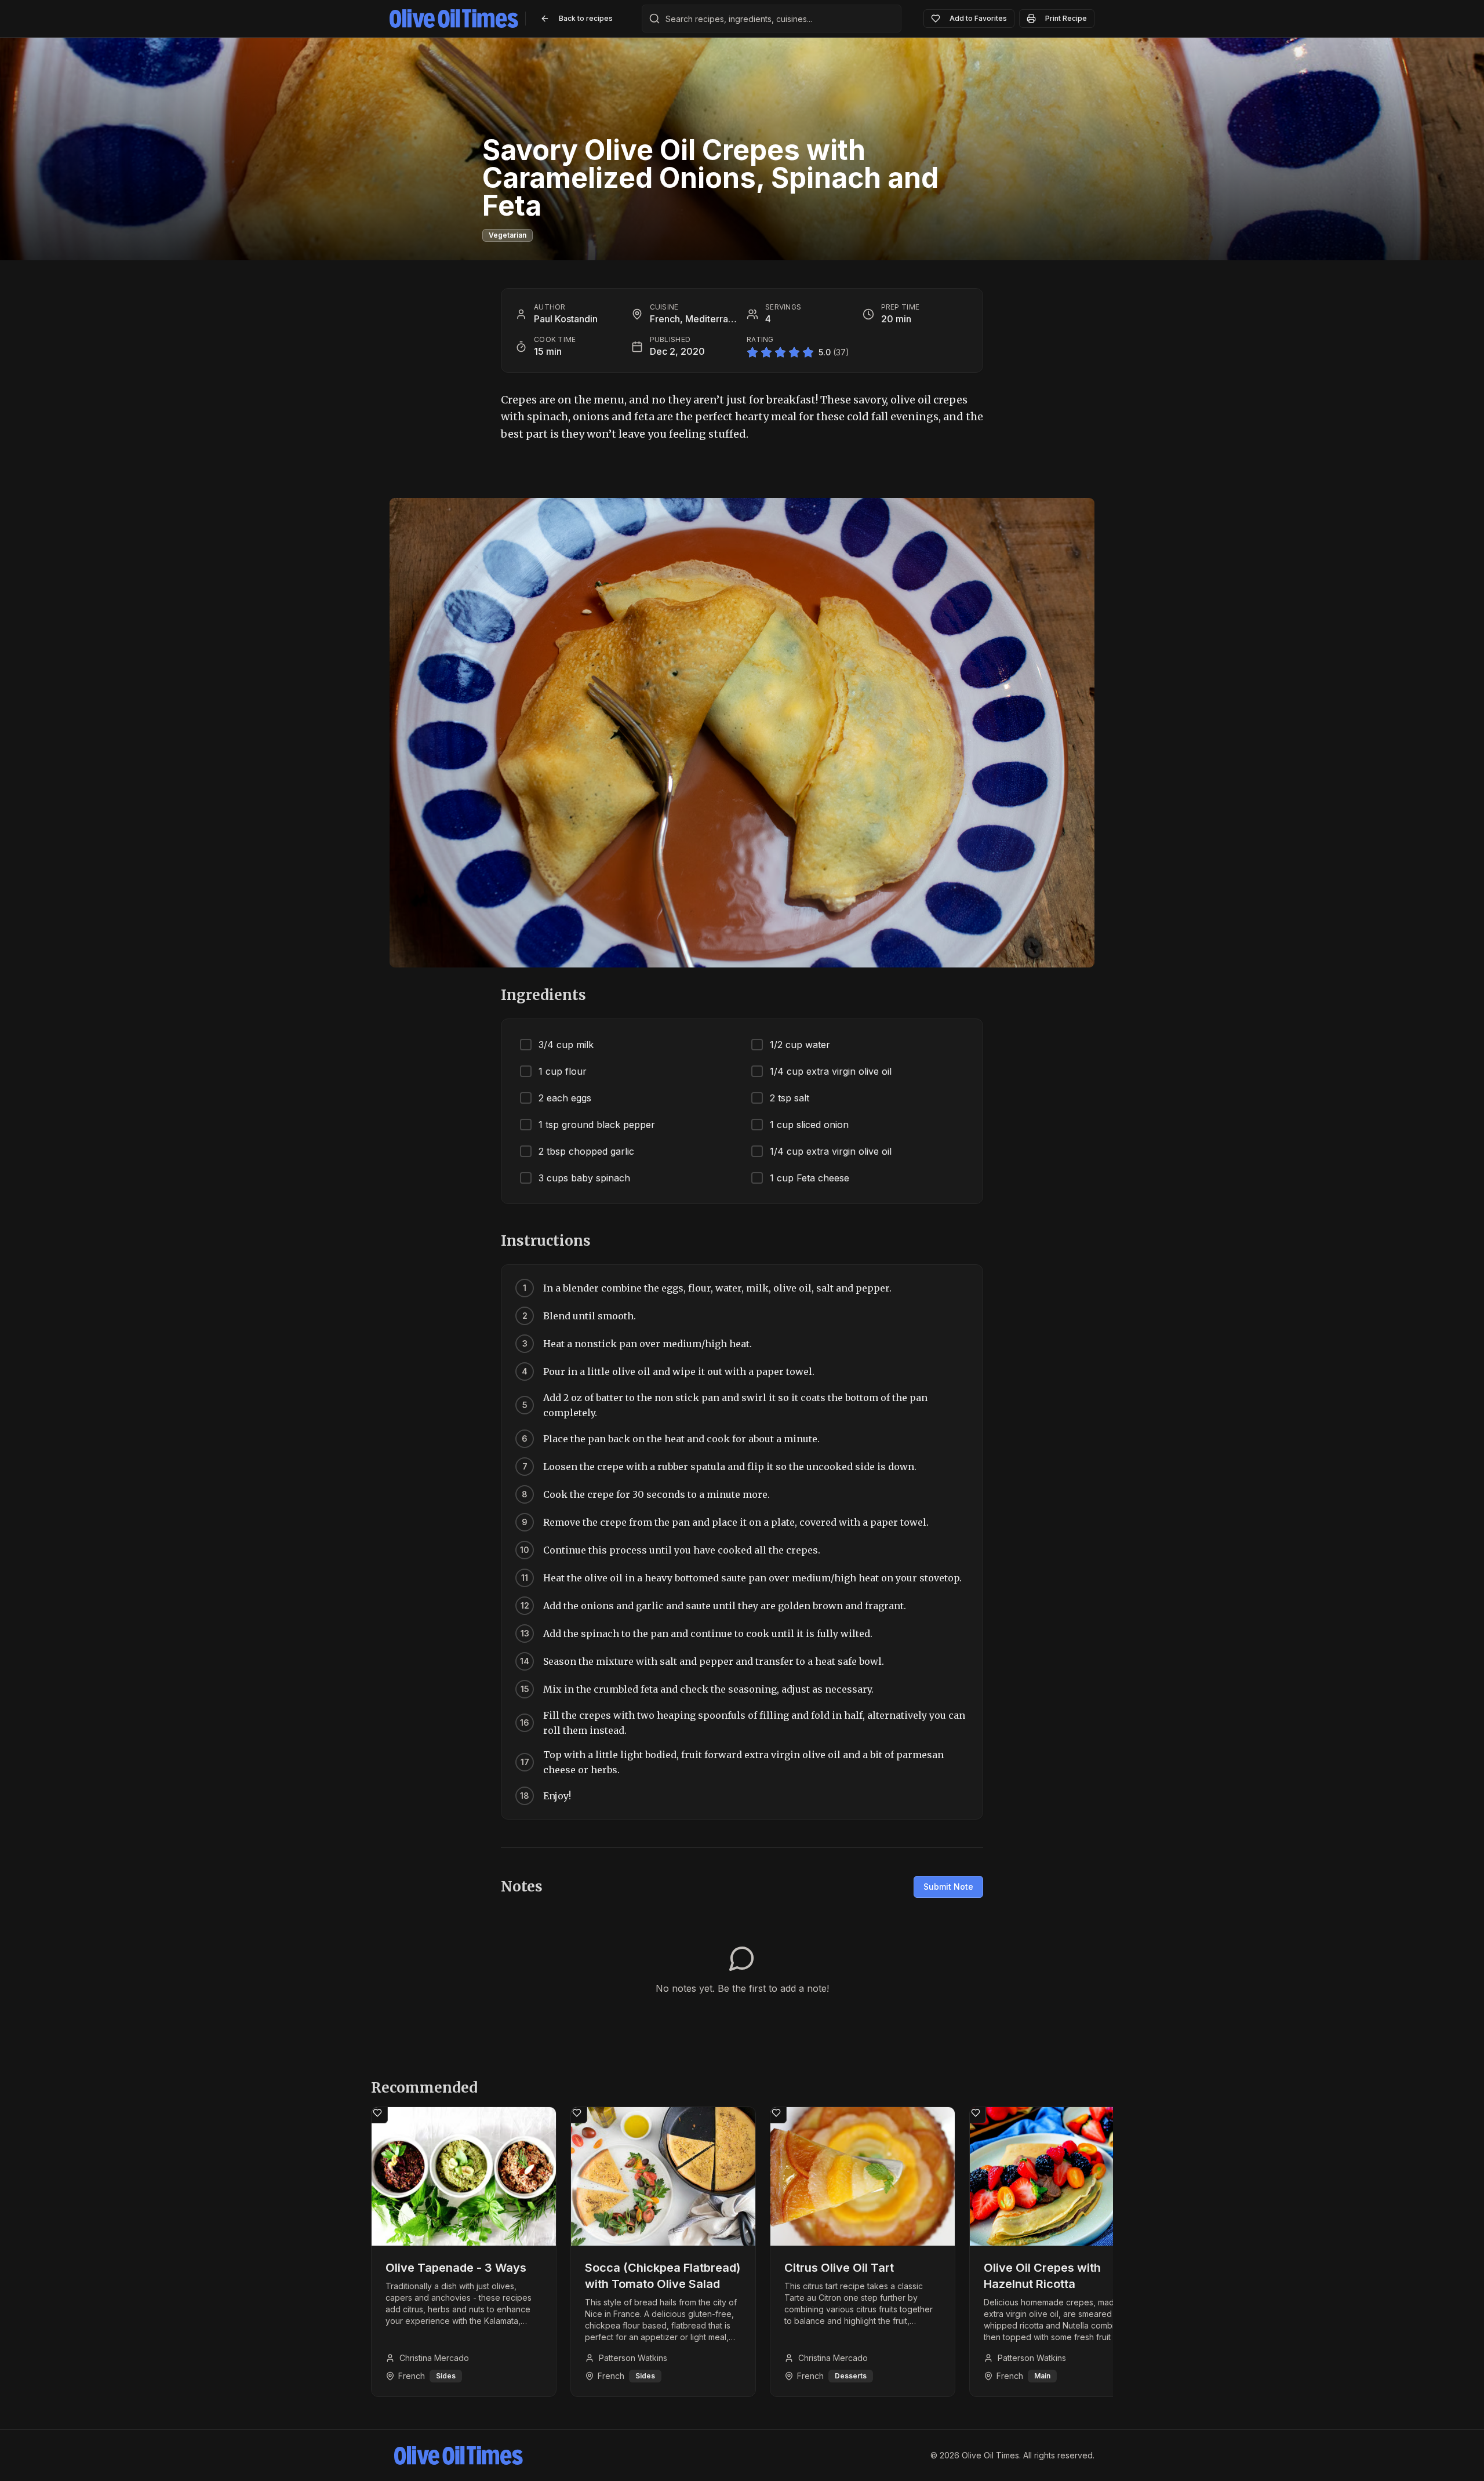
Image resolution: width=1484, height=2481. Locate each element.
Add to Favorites (978, 18)
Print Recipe (1066, 18)
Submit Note (948, 1887)
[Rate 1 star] (752, 352)
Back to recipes (586, 18)
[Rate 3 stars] (780, 352)
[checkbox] (626, 1045)
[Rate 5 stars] (808, 352)
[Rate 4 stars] (794, 352)
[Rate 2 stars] (766, 352)
